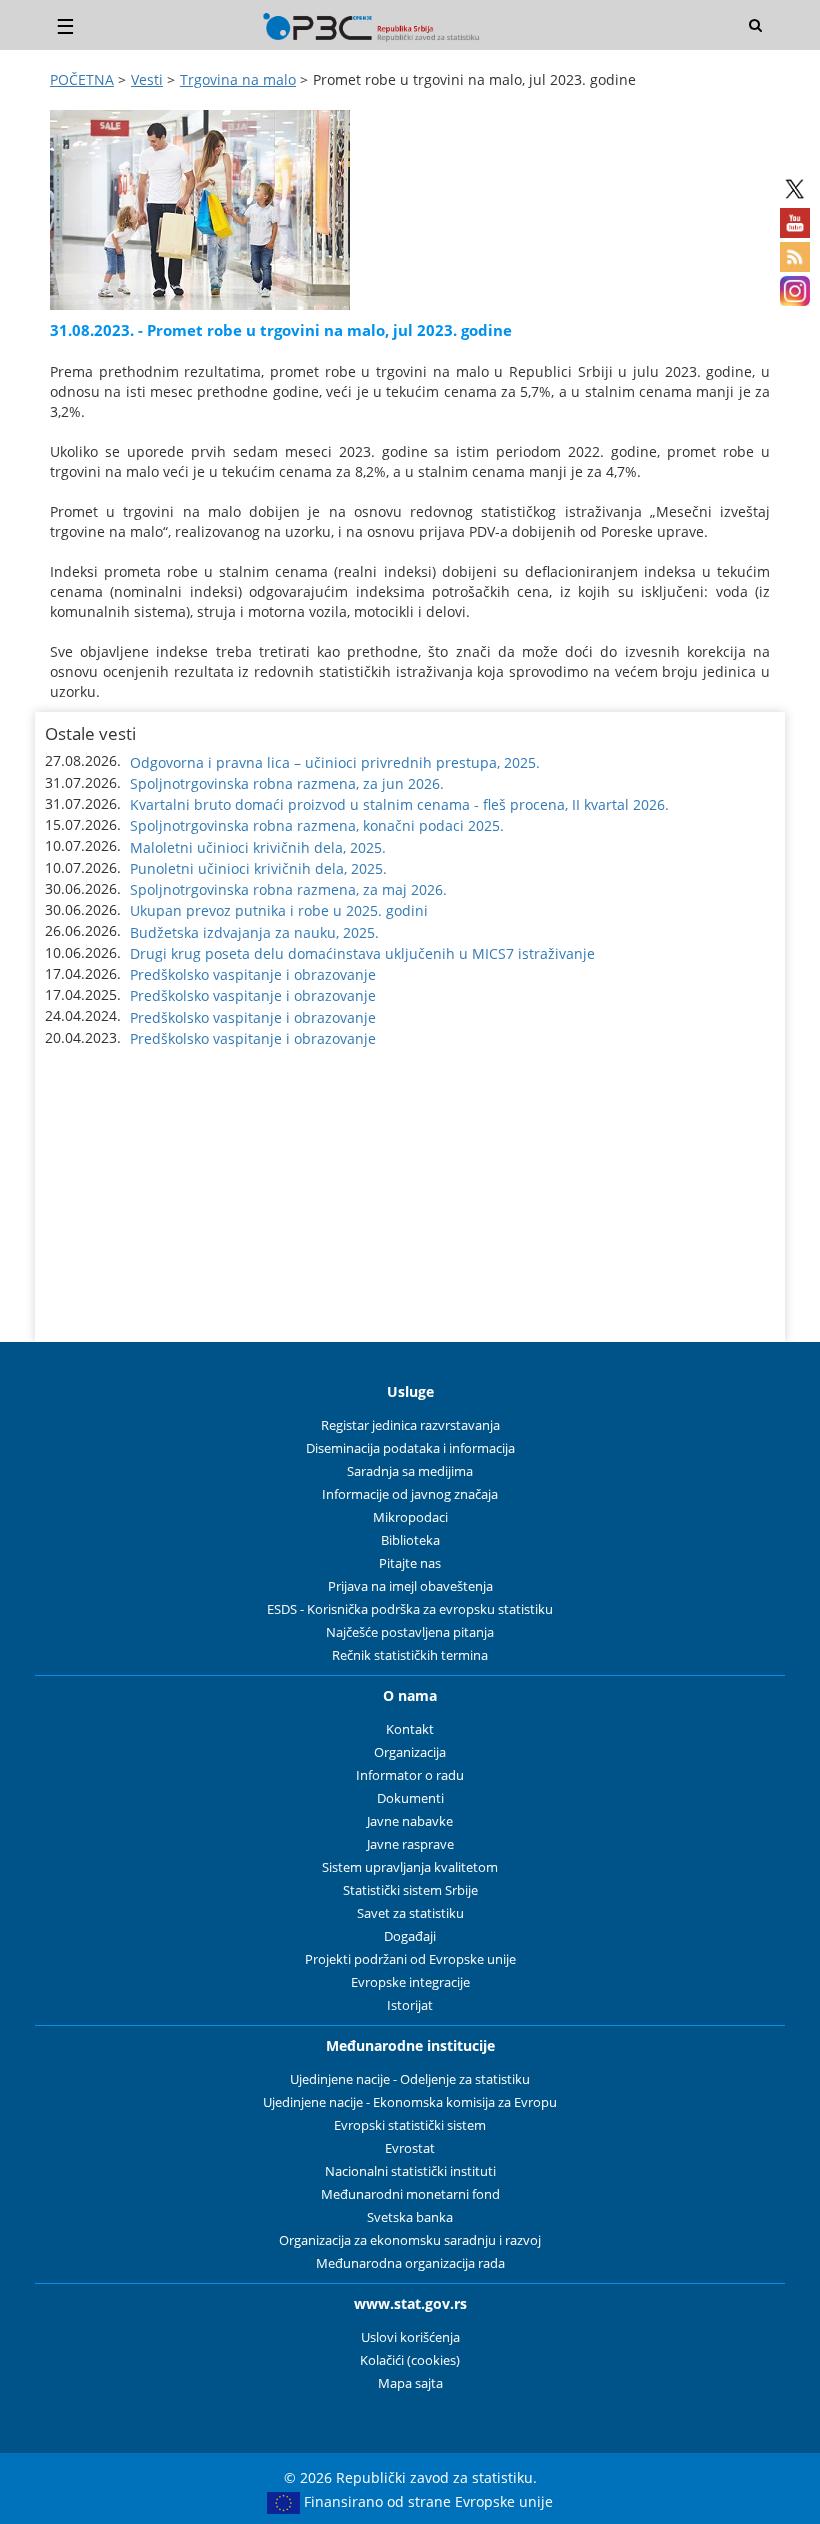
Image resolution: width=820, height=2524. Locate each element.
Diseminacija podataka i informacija (410, 1448)
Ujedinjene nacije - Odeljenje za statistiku (410, 2079)
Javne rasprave (410, 1844)
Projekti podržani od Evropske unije (410, 1959)
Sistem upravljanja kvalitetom (410, 1867)
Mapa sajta (410, 2383)
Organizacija (410, 1752)
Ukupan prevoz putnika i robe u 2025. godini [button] (279, 910)
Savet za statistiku (410, 1913)
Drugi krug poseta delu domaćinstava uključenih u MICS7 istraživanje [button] (362, 953)
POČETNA (82, 79)
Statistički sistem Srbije (410, 1890)
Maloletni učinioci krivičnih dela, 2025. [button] (258, 847)
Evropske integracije (410, 1982)
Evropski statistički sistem (410, 2125)
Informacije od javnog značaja (410, 1494)
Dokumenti (410, 1798)
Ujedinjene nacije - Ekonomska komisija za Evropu (410, 2102)
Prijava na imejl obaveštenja (410, 1586)
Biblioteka (410, 1540)
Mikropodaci (410, 1517)
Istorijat (410, 2005)
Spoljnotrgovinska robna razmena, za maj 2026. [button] (288, 889)
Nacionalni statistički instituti (410, 2171)
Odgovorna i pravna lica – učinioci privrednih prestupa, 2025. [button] (335, 762)
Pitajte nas (410, 1563)
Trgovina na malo (238, 79)
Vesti (147, 79)
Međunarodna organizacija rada (410, 2263)
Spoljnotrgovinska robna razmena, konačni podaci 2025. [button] (317, 825)
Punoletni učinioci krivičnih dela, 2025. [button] (258, 868)
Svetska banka (410, 2217)
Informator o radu (410, 1775)
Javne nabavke (410, 1821)
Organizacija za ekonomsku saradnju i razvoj (410, 2240)
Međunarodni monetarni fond (410, 2194)
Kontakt (410, 1729)
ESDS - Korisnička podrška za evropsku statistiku (410, 1609)
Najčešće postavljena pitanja (410, 1632)
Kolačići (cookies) (410, 2360)
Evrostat (410, 2148)
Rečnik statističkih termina (410, 1655)
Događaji (410, 1936)
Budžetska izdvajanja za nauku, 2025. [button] (254, 932)
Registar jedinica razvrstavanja (410, 1425)
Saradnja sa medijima (410, 1471)
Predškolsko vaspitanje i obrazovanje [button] (253, 974)
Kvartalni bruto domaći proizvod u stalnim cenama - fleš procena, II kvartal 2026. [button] (399, 804)
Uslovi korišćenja (410, 2337)
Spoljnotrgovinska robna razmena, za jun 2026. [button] (287, 783)
